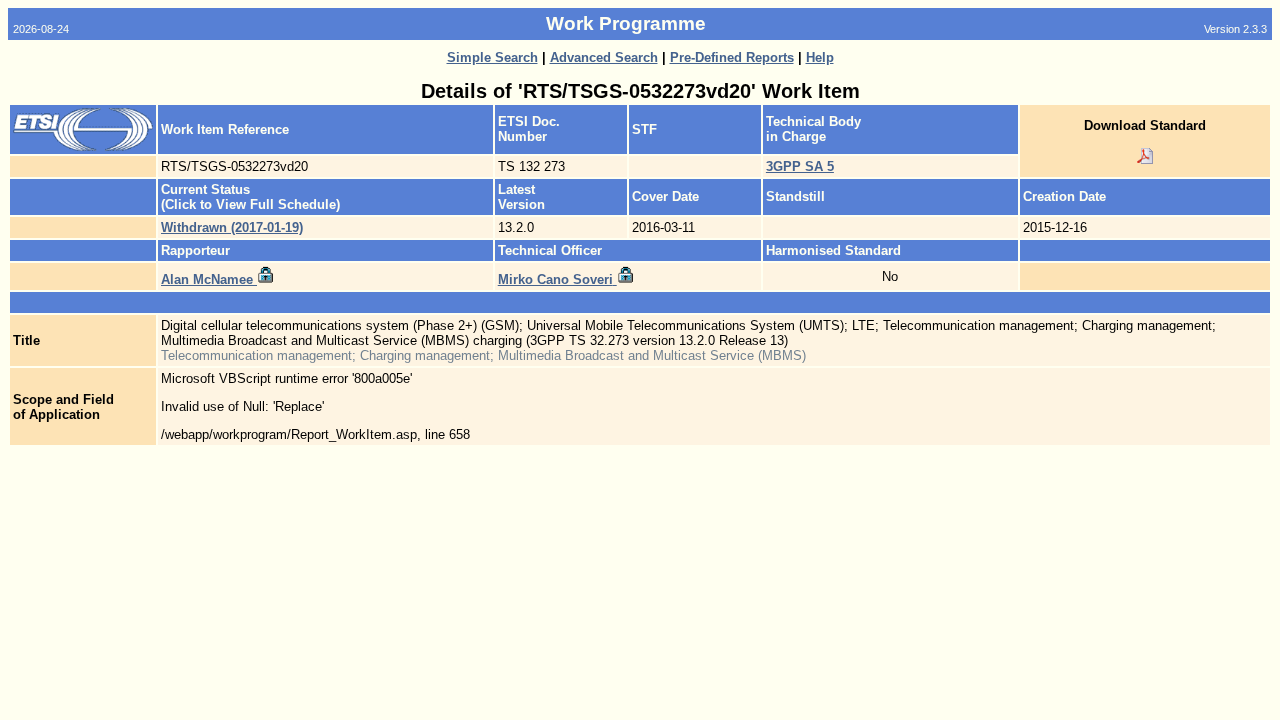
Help (820, 57)
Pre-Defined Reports (732, 57)
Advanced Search (604, 57)
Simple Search (492, 57)
